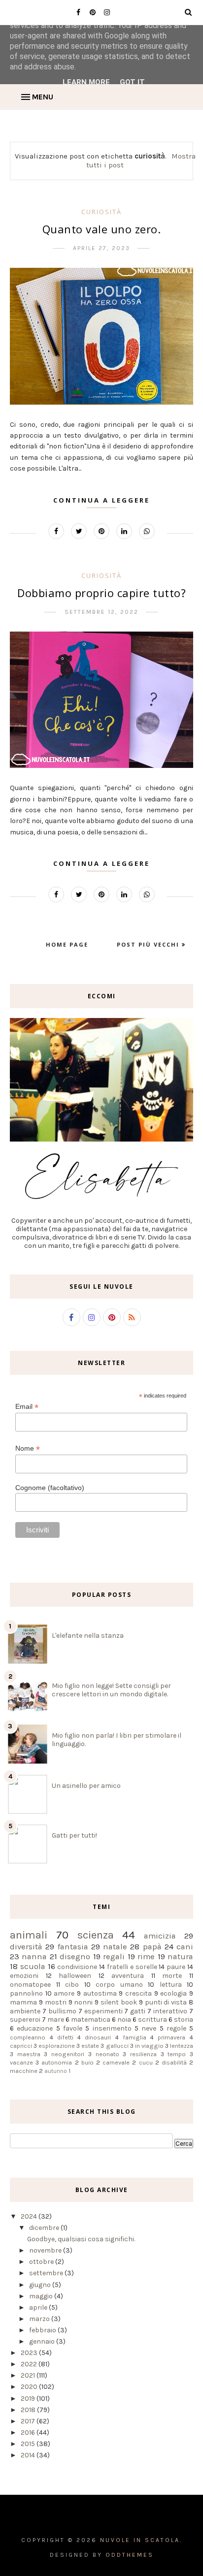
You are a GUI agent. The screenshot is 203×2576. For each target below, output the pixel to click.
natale (115, 1947)
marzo (40, 2319)
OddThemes (130, 2555)
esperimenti (103, 2011)
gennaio (43, 2341)
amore (64, 1993)
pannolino (26, 1993)
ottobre (42, 2262)
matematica (91, 2019)
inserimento (112, 2028)
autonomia (57, 2062)
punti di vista (166, 2002)
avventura (128, 1976)
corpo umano (119, 1985)
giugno (41, 2285)
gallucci (117, 2046)
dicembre (45, 2228)
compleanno (28, 2037)
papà (152, 1947)
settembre (47, 2273)
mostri (56, 2002)
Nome (28, 1448)
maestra (29, 2054)
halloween (75, 1976)
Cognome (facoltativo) (50, 1488)
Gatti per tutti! (74, 1835)
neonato (107, 2054)
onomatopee (30, 1985)
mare (56, 2019)
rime (146, 1956)
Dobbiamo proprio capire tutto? (101, 593)
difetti (65, 2037)
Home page (67, 944)
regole (176, 2028)
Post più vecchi (149, 944)
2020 (30, 2387)
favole (73, 2028)
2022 (30, 2364)
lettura (171, 1985)
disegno (75, 1956)
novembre (46, 2250)
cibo (72, 1985)
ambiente (25, 2011)
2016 (29, 2433)
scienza (96, 1935)
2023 (30, 2353)
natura (180, 1956)
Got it (132, 82)
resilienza (143, 2054)
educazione (35, 2028)
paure (176, 1967)
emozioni (24, 1976)
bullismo (62, 2011)
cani (185, 1947)
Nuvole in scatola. (141, 2540)
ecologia (173, 1993)
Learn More (86, 82)
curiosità (101, 212)
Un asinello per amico (86, 1786)
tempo (177, 2054)
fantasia (73, 1947)
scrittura (152, 2019)
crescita (138, 1993)
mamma (23, 2002)
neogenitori (68, 2054)
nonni (83, 2002)
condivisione (77, 1967)
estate (90, 2046)
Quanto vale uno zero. (102, 229)
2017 (29, 2421)
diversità (26, 1947)
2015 (29, 2444)
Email (27, 1407)
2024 (30, 2216)
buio (87, 2062)
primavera (171, 2037)
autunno (56, 2071)
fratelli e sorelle (132, 1967)
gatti (138, 2011)
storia (184, 2019)
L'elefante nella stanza (88, 1636)
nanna (34, 1956)
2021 (29, 2375)
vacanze (21, 2062)
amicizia (160, 1936)
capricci (21, 2046)
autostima (100, 1993)
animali (29, 1935)
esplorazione (57, 2046)
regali (114, 1956)
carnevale (116, 2062)
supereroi (25, 2019)
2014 (29, 2455)
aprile (39, 2307)
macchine (24, 2071)
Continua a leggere (101, 500)
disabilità (174, 2062)
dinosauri (98, 2037)
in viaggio (149, 2046)
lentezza (182, 2046)
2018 (29, 2410)
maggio (42, 2296)
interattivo (170, 2011)
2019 (29, 2399)
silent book (119, 2002)
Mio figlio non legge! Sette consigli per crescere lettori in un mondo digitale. (111, 1690)
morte (172, 1976)
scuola (33, 1966)
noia (124, 2019)
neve (149, 2028)
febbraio (43, 2330)
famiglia (135, 2037)
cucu (146, 2062)
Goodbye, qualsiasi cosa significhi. (81, 2239)
